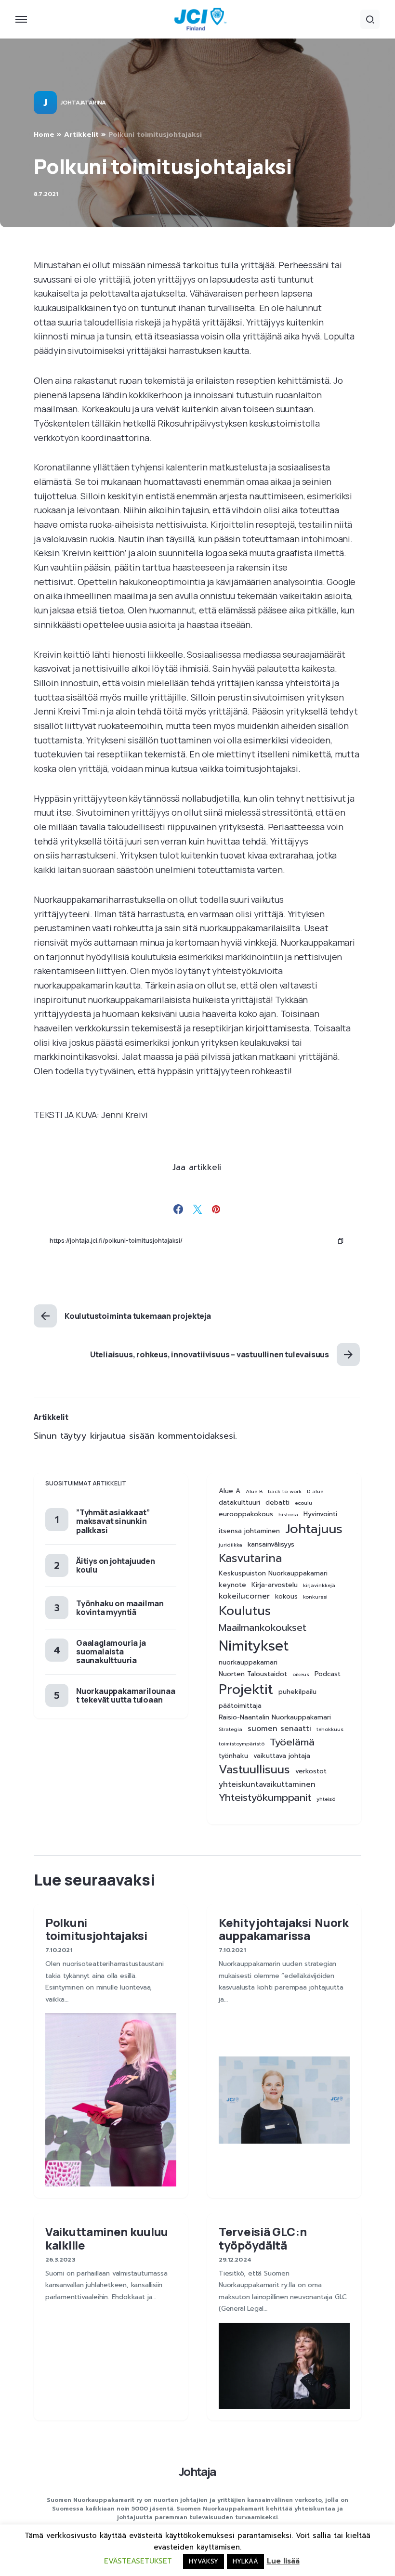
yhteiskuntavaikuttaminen (267, 1785)
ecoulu (303, 1503)
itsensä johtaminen (249, 1531)
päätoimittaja (240, 1706)
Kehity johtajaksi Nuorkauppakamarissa (284, 1929)
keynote (232, 1585)
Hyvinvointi (320, 1514)
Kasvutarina (250, 1558)
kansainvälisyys (271, 1545)
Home (44, 135)
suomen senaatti (279, 1729)
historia (288, 1514)
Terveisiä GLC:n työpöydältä (263, 2238)
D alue (315, 1491)
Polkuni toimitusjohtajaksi (97, 1929)
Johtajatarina (83, 103)
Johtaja (197, 2471)
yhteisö (326, 1799)
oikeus (301, 1674)
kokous (286, 1597)
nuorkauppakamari (248, 1663)
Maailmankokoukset (263, 1628)
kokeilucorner (244, 1596)
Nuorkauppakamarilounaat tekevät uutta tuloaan (126, 1695)
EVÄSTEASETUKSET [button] (138, 2561)
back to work (285, 1491)
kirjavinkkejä (319, 1585)
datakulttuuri (239, 1503)
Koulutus (245, 1611)
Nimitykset (254, 1646)
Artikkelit (81, 135)
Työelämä (292, 1742)
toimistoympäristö (242, 1743)
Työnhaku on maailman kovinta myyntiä (120, 1608)
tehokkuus (330, 1729)
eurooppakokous (246, 1514)
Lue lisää (283, 2561)
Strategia (230, 1729)
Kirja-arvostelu (275, 1585)
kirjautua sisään (122, 1436)
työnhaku (233, 1756)
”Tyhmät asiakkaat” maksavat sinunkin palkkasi (113, 1521)
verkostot (311, 1771)
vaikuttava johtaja (282, 1756)
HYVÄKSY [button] (204, 2561)
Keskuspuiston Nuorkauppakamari (273, 1574)
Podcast (328, 1674)
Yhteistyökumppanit (265, 1798)
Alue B (254, 1491)
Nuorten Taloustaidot (253, 1674)
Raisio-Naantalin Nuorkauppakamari (275, 1717)
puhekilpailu (297, 1692)
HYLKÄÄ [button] (245, 2561)
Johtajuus (314, 1529)
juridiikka (230, 1545)
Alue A (230, 1491)
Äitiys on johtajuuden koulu (116, 1565)
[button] (21, 19)
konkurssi (315, 1597)
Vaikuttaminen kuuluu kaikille (107, 2238)
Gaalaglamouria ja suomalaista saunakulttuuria (111, 1652)
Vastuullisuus (254, 1770)
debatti (277, 1503)
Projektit (246, 1690)
